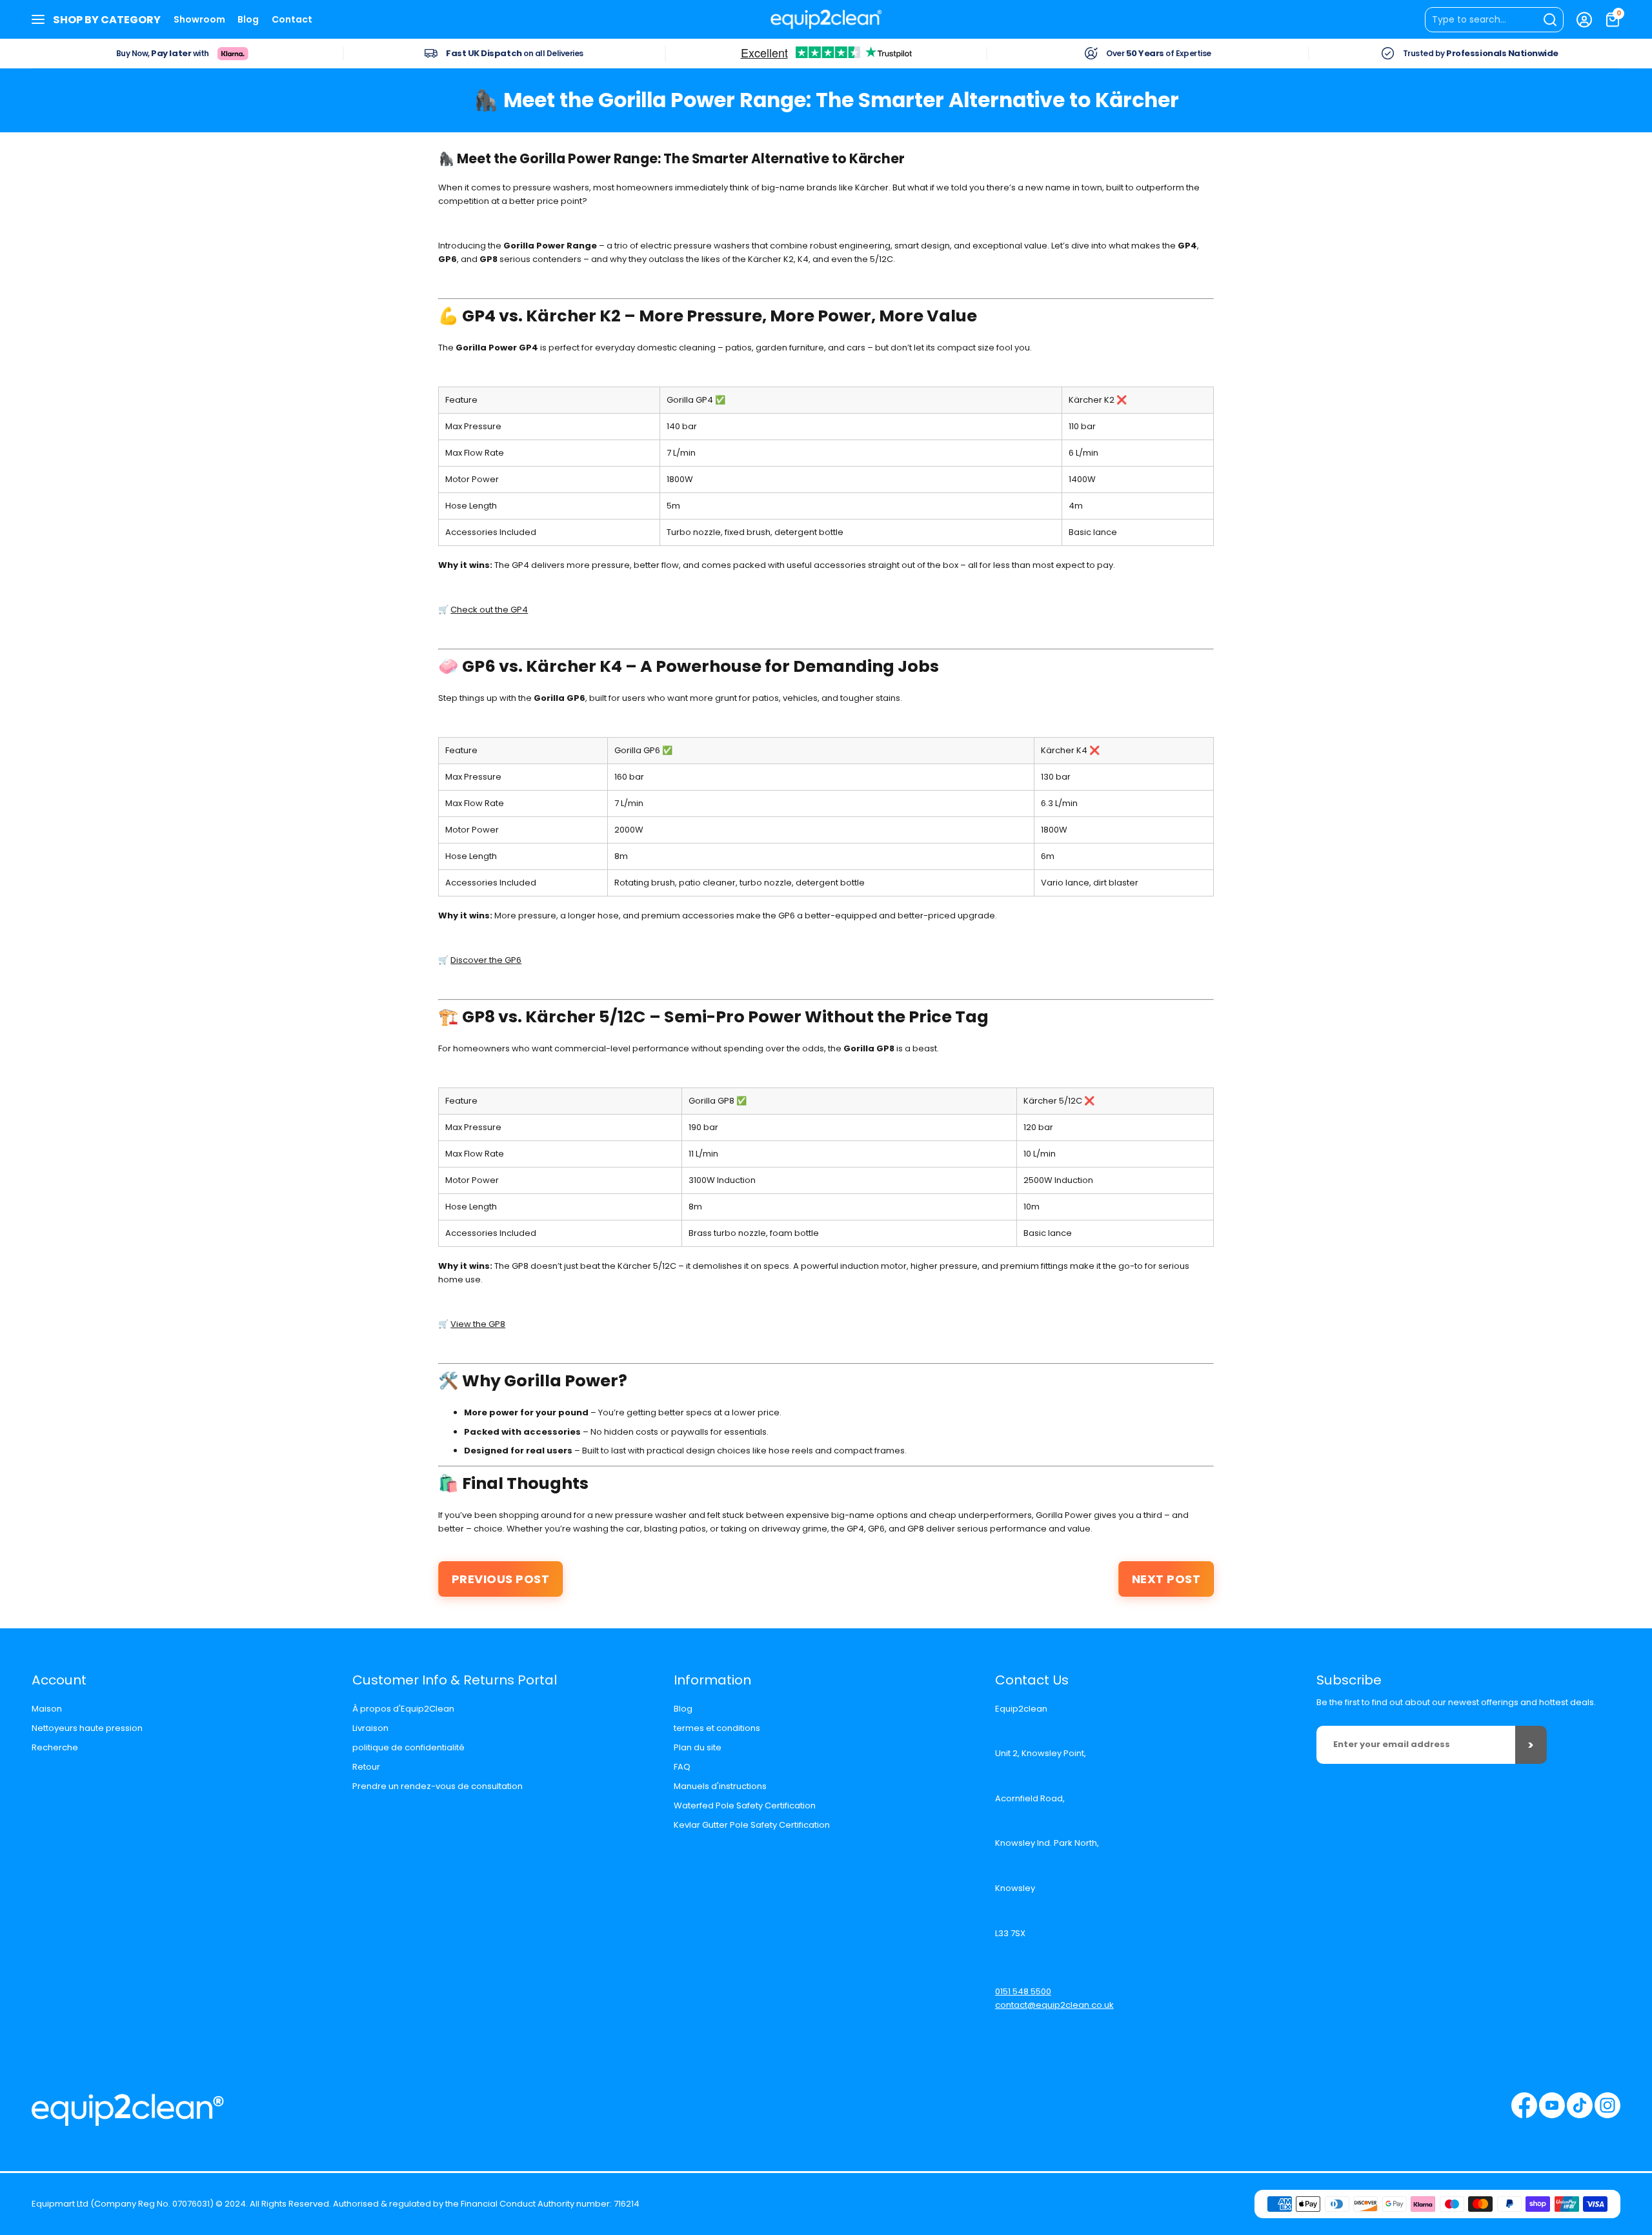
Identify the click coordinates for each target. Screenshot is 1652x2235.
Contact (292, 19)
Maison (47, 1709)
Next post (1166, 1579)
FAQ (682, 1767)
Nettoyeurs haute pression (87, 1728)
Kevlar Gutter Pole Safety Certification (752, 1825)
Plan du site (698, 1747)
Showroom (199, 19)
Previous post (501, 1579)
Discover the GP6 (486, 960)
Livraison (370, 1728)
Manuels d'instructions (720, 1786)
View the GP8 (478, 1324)
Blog (248, 19)
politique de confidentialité (408, 1747)
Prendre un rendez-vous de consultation (438, 1786)
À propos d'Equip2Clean (403, 1709)
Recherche (55, 1747)
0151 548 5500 (1023, 1991)
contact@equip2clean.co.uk (1054, 2005)
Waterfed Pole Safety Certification (745, 1805)
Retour (366, 1767)
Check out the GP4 (489, 610)
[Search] (1494, 20)
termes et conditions (717, 1728)
